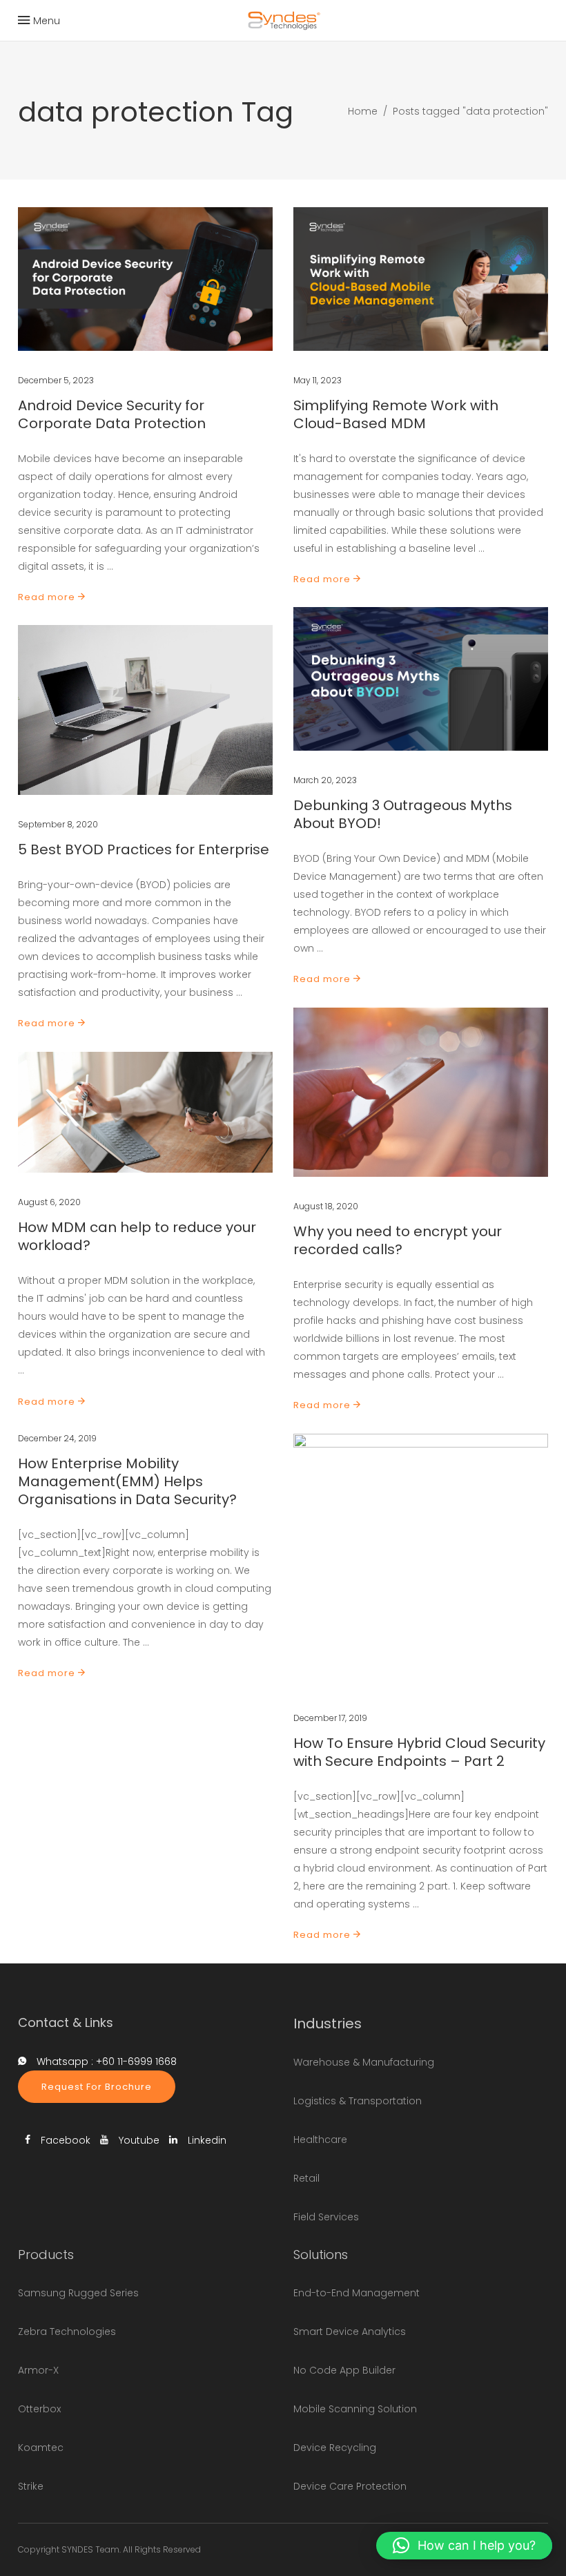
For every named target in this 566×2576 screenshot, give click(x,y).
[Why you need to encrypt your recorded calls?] (421, 1092)
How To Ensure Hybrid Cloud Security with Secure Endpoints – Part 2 (419, 1752)
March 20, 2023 (325, 780)
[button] (464, 2546)
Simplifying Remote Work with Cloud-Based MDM (396, 414)
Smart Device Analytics (350, 2332)
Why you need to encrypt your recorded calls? (398, 1240)
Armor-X (38, 2370)
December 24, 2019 (57, 1438)
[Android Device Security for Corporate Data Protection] (145, 279)
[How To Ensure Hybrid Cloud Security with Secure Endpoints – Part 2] (421, 1561)
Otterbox (39, 2409)
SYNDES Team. (91, 2549)
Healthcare (320, 2140)
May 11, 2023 (318, 380)
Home (363, 111)
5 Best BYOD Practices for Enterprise (144, 849)
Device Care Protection (350, 2486)
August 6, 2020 (49, 1202)
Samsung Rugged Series (78, 2293)
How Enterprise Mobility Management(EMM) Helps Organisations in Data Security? (127, 1481)
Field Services (326, 2217)
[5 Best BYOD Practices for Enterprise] (145, 710)
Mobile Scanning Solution (355, 2409)
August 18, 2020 (326, 1206)
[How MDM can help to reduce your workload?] (145, 1112)
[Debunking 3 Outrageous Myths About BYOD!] (421, 679)
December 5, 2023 (56, 380)
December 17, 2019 (330, 1718)
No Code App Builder (344, 2370)
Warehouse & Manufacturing (364, 2062)
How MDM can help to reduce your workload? (137, 1236)
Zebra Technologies (67, 2332)
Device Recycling (335, 2448)
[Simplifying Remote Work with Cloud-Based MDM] (421, 279)
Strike (31, 2486)
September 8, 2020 (58, 824)
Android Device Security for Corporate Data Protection (112, 414)
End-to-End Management (357, 2293)
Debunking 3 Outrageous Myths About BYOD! (403, 814)
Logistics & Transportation (358, 2101)
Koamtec (41, 2448)
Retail (306, 2178)
